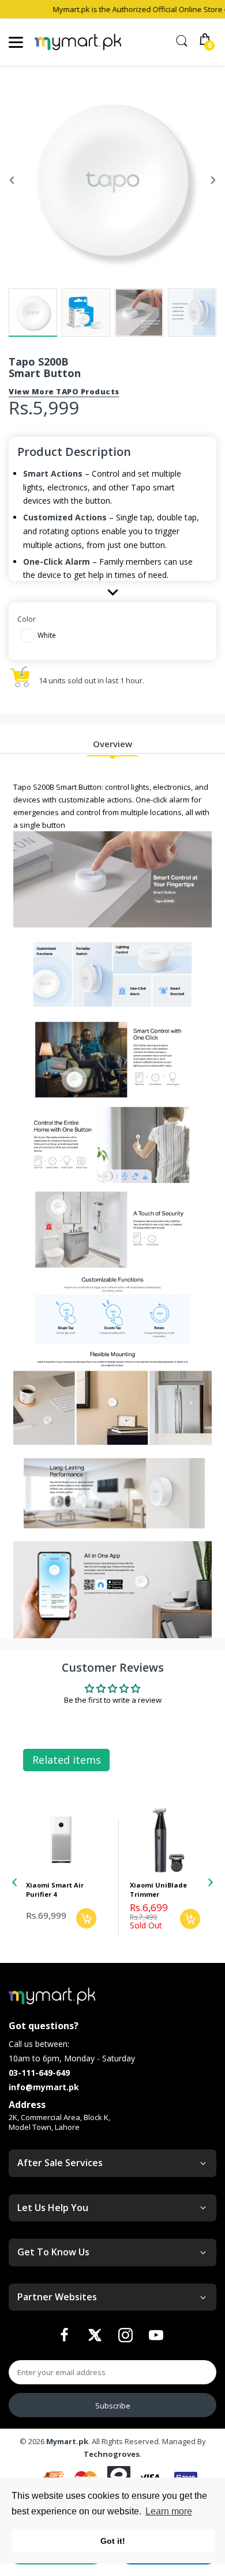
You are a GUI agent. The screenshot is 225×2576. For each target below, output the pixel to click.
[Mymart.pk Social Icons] (66, 2338)
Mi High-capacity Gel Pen (159, 1889)
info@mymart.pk (44, 2087)
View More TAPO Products (64, 391)
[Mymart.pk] (78, 42)
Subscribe (113, 2406)
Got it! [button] (113, 2541)
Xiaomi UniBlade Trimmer (55, 1889)
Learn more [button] (169, 2511)
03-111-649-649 (39, 2073)
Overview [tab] (112, 744)
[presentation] (14, 1882)
